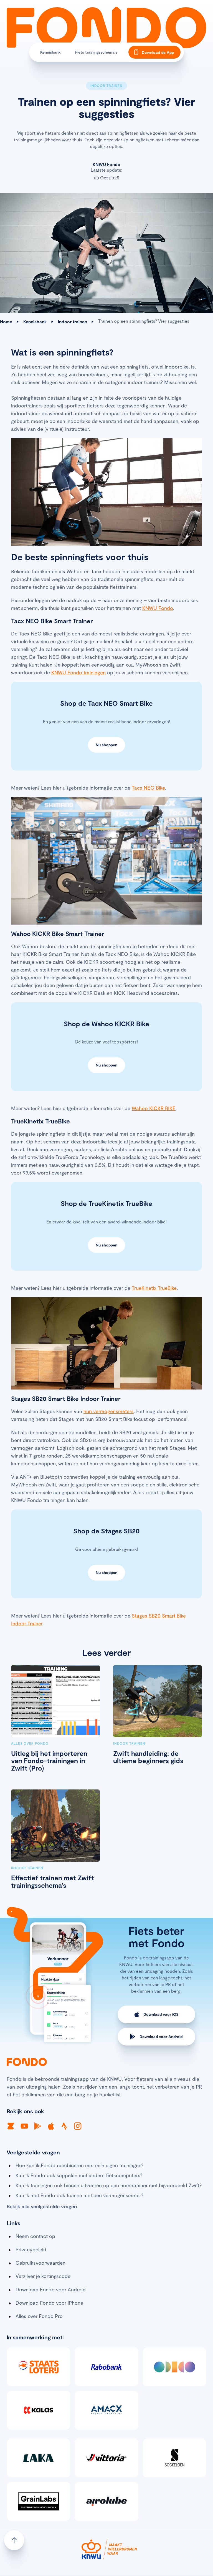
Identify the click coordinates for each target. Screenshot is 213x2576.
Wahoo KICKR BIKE (154, 1108)
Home (6, 321)
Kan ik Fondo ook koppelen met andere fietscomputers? (79, 2175)
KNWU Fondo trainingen (78, 672)
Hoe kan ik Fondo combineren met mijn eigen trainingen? (79, 2165)
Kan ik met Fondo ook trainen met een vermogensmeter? (79, 2195)
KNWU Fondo (158, 608)
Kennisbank (50, 52)
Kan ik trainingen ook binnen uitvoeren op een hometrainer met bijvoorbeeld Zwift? (109, 2185)
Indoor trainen (73, 321)
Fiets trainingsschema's (96, 52)
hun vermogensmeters (109, 1411)
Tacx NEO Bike (148, 788)
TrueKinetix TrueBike (154, 1288)
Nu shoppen (106, 745)
